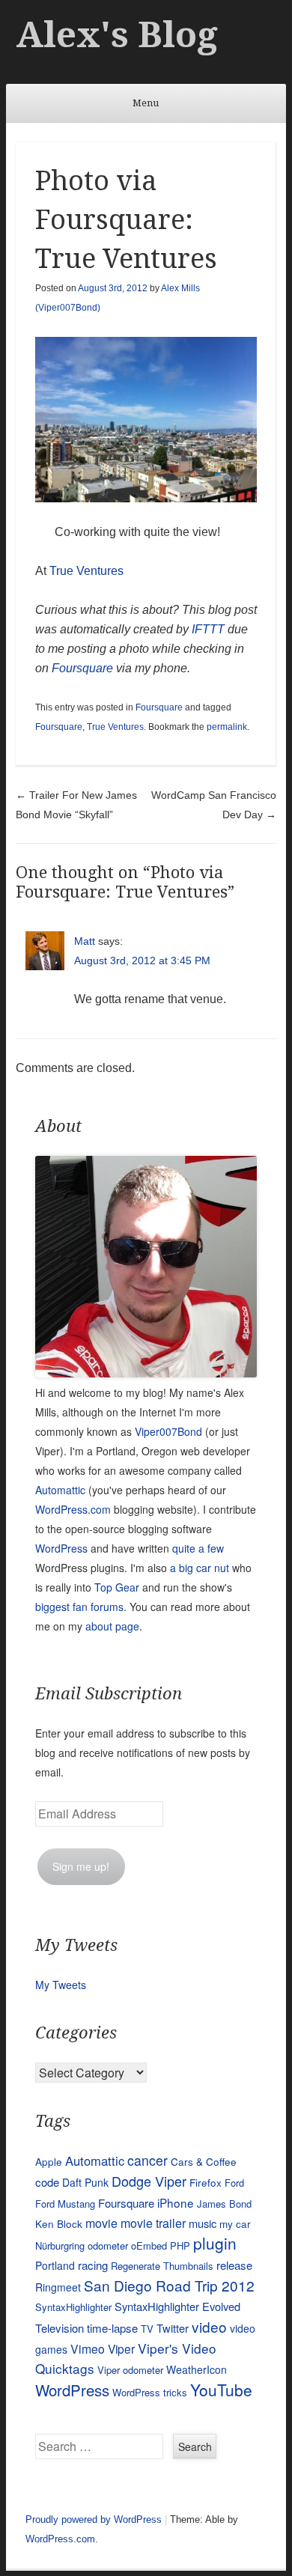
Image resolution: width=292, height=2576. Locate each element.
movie (101, 2223)
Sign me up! (81, 1866)
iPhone (176, 2202)
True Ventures (86, 571)
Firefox (206, 2182)
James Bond (224, 2204)
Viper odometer (130, 2370)
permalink (227, 727)
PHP (180, 2245)
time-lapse (112, 2328)
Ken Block (59, 2223)
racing (93, 2265)
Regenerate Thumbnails (162, 2266)
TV (147, 2329)
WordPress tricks (150, 2392)
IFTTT (208, 629)
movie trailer (153, 2223)
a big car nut (200, 1568)
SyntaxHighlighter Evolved (177, 2306)
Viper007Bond (168, 1431)
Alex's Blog (117, 35)
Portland (55, 2265)
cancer (147, 2160)
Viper (121, 2348)
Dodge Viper (149, 2181)
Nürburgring (60, 2245)
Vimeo (88, 2348)
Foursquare (82, 668)
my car (235, 2223)
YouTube (221, 2390)
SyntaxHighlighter (73, 2307)
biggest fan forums (79, 1607)
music (203, 2223)
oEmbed (149, 2245)
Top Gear (117, 1587)
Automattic (60, 1490)
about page (112, 1626)
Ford (234, 2183)
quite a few (198, 1548)
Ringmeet (58, 2287)
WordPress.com (73, 1509)
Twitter (173, 2328)
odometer (108, 2245)
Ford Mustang (65, 2204)
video (209, 2326)
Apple (49, 2161)
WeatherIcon (197, 2369)
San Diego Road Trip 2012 (169, 2285)
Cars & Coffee (204, 2161)
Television (60, 2328)
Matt (85, 941)
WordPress (61, 1548)
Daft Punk (85, 2182)
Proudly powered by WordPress (94, 2519)
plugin (215, 2243)
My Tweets (61, 1985)
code (47, 2182)
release (234, 2265)
